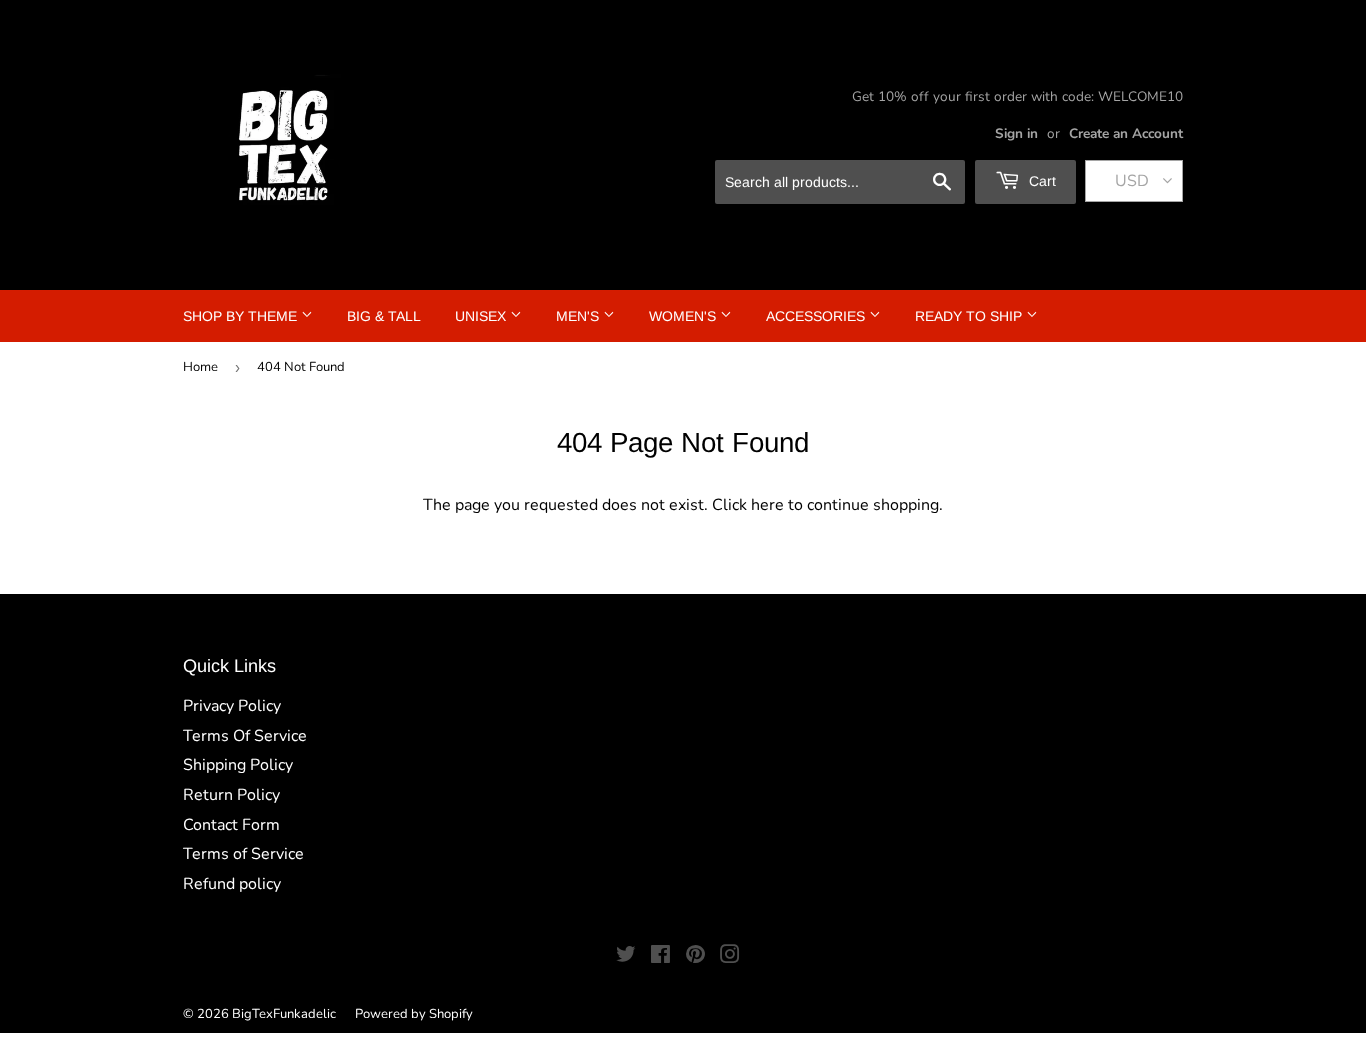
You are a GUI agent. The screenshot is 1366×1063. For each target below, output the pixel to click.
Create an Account (1126, 133)
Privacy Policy (232, 706)
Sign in (1016, 133)
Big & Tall (384, 316)
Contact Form (231, 825)
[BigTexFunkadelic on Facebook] (660, 957)
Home (200, 367)
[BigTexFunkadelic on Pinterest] (695, 957)
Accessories (817, 316)
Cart (1040, 181)
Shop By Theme (242, 316)
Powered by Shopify (414, 1014)
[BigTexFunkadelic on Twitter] (626, 957)
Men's (579, 316)
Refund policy (232, 884)
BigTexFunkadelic (284, 1014)
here (767, 505)
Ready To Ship (970, 316)
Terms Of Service (245, 736)
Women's (684, 316)
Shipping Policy (238, 765)
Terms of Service (243, 854)
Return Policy (231, 795)
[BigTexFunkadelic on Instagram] (730, 957)
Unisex (482, 316)
